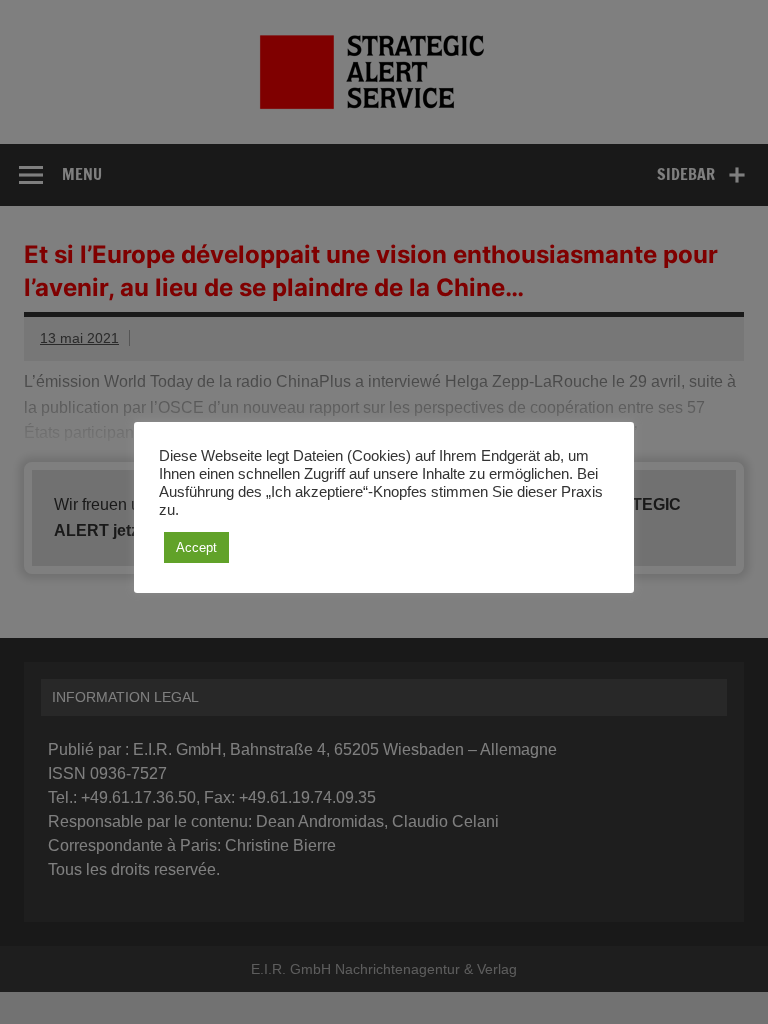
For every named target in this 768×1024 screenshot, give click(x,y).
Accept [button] (196, 547)
